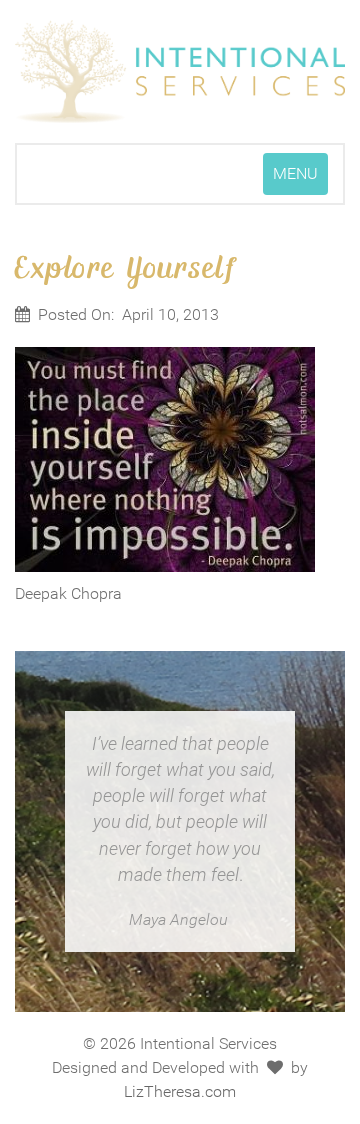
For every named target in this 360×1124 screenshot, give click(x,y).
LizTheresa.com (180, 1091)
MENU (300, 179)
